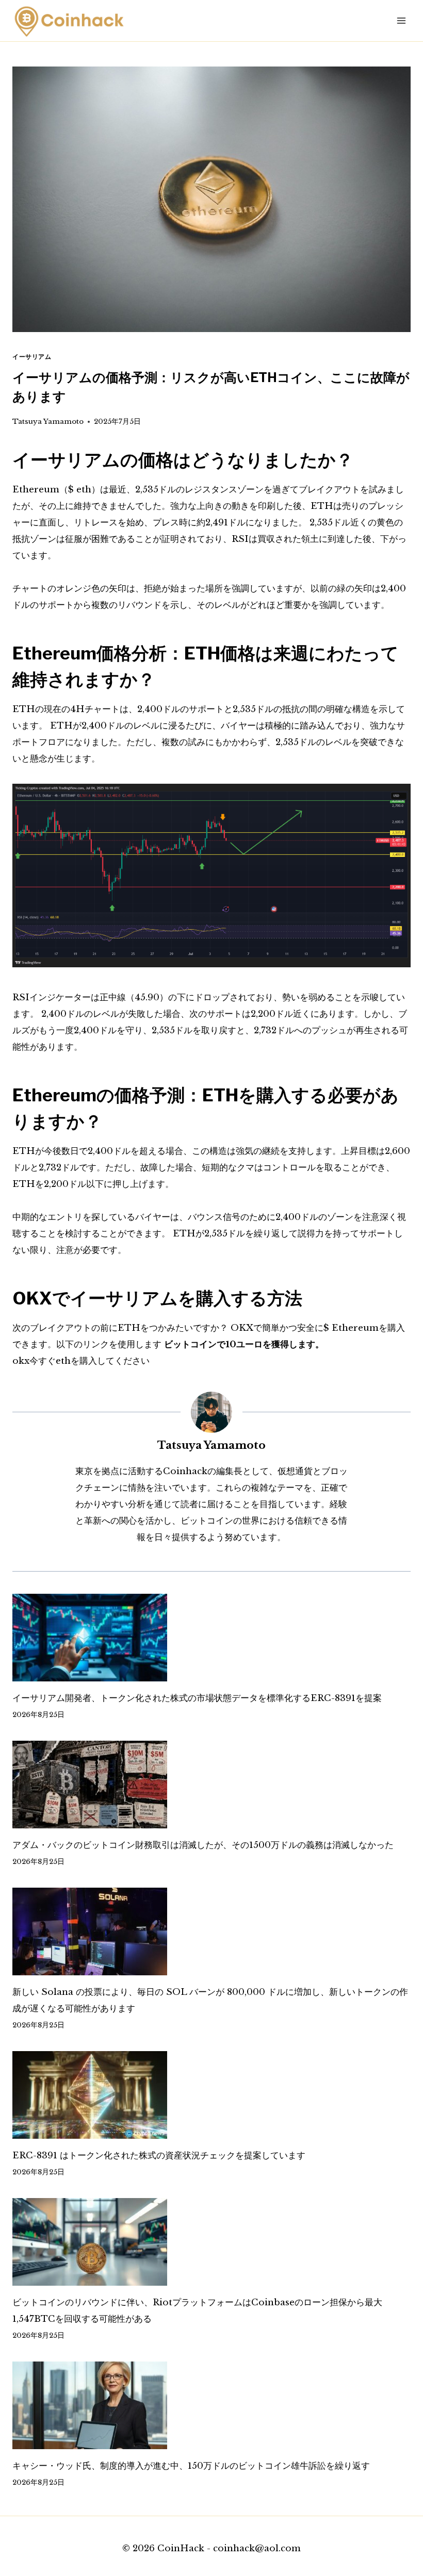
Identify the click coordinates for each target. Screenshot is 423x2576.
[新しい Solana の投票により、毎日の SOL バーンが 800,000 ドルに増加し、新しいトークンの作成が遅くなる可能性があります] (211, 1931)
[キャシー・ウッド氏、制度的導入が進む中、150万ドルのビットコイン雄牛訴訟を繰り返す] (211, 2405)
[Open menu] (401, 20)
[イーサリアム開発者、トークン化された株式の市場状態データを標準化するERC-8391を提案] (211, 1638)
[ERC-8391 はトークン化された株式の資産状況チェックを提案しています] (211, 2095)
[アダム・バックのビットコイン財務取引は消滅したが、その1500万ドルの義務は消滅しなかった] (211, 1785)
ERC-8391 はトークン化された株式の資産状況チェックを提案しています (159, 2156)
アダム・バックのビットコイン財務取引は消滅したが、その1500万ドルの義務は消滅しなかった (203, 1845)
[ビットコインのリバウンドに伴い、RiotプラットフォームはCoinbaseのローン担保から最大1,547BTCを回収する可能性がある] (211, 2242)
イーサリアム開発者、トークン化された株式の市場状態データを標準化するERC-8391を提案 (197, 1698)
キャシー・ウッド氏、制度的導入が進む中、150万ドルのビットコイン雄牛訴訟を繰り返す (191, 2466)
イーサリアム (32, 357)
